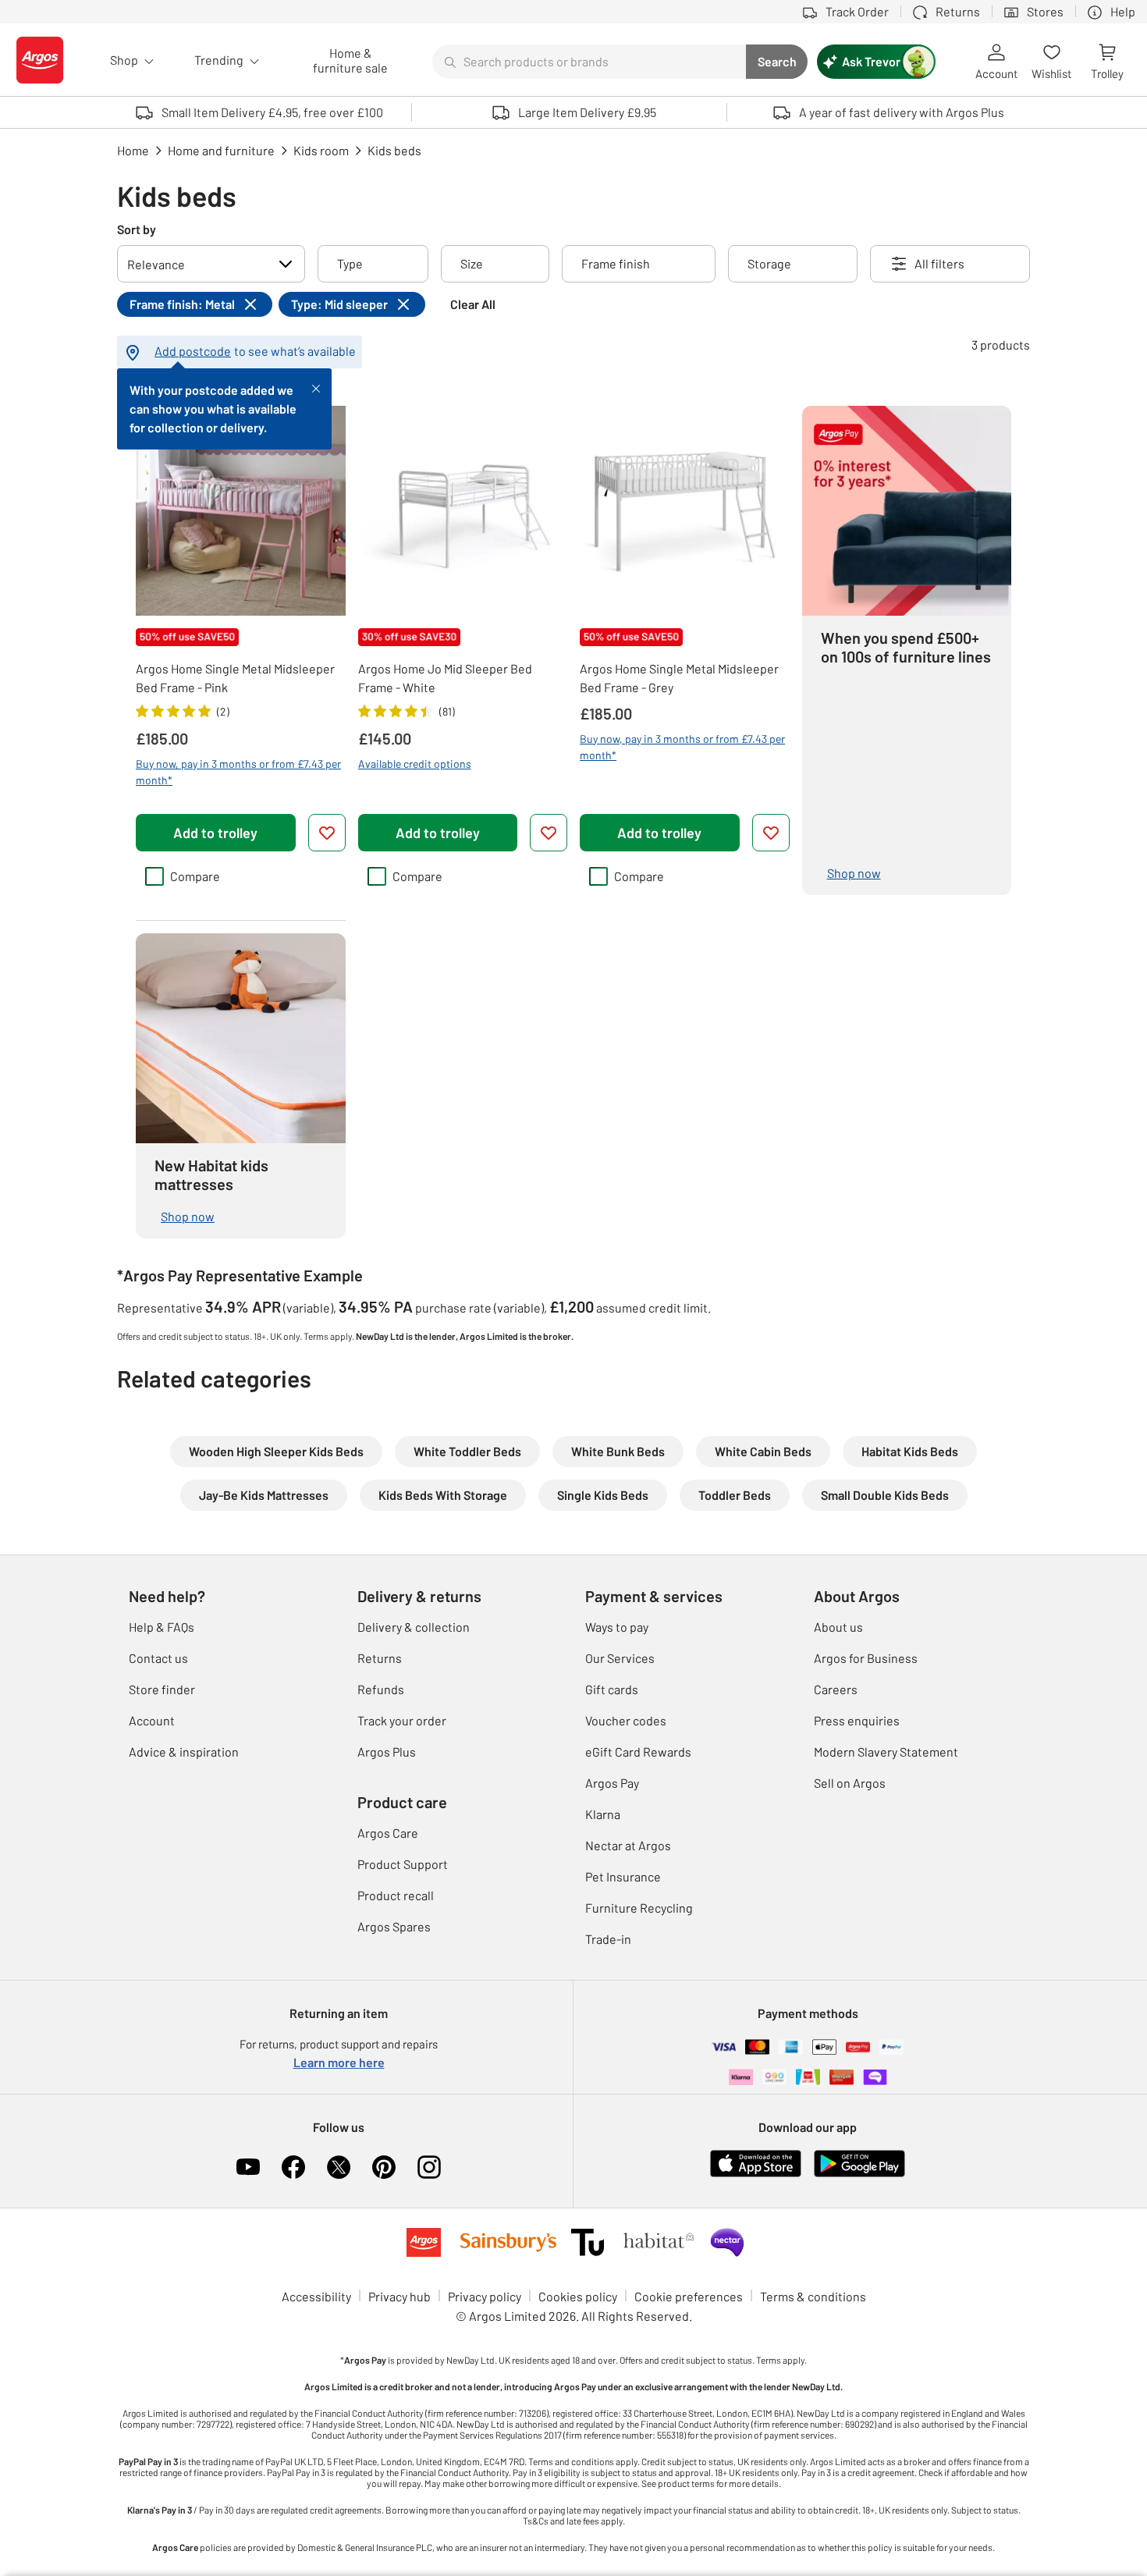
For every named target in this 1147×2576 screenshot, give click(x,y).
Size (472, 263)
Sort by (137, 229)
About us (838, 1627)
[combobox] (589, 62)
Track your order (402, 1720)
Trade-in (608, 1939)
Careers (836, 1689)
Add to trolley (215, 833)
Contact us (158, 1658)
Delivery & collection (414, 1627)
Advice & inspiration (184, 1752)
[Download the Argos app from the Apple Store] (756, 2174)
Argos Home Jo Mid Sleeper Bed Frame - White (445, 678)
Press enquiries (857, 1720)
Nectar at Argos (628, 1845)
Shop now (854, 873)
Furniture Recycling (639, 1908)
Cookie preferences (689, 2296)
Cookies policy (578, 2296)
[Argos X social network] (339, 2167)
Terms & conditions (813, 2296)
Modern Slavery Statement (886, 1752)
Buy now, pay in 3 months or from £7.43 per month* (238, 772)
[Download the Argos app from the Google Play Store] (859, 2174)
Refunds (381, 1689)
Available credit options (415, 764)
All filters (939, 263)
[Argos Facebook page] (293, 2167)
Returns (380, 1658)
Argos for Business (866, 1658)
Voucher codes (626, 1720)
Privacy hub (399, 2296)
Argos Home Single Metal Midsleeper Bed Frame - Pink (235, 678)
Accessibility (316, 2296)
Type (350, 263)
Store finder (162, 1689)
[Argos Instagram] (429, 2167)
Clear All (473, 304)
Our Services (620, 1658)
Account (152, 1720)
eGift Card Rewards (638, 1752)
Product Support (403, 1864)
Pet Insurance (623, 1876)
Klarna (603, 1814)
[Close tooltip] (316, 387)
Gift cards (612, 1689)
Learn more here (339, 2062)
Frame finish (616, 263)
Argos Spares (394, 1926)
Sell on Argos (850, 1783)
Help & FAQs (162, 1627)
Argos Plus (387, 1752)
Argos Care (388, 1833)
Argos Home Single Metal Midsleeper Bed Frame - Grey (679, 678)
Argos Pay (612, 1783)
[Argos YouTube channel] (248, 2167)
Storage (769, 263)
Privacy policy (485, 2296)
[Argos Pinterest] (384, 2167)
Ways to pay (617, 1627)
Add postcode (193, 351)
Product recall (396, 1895)
